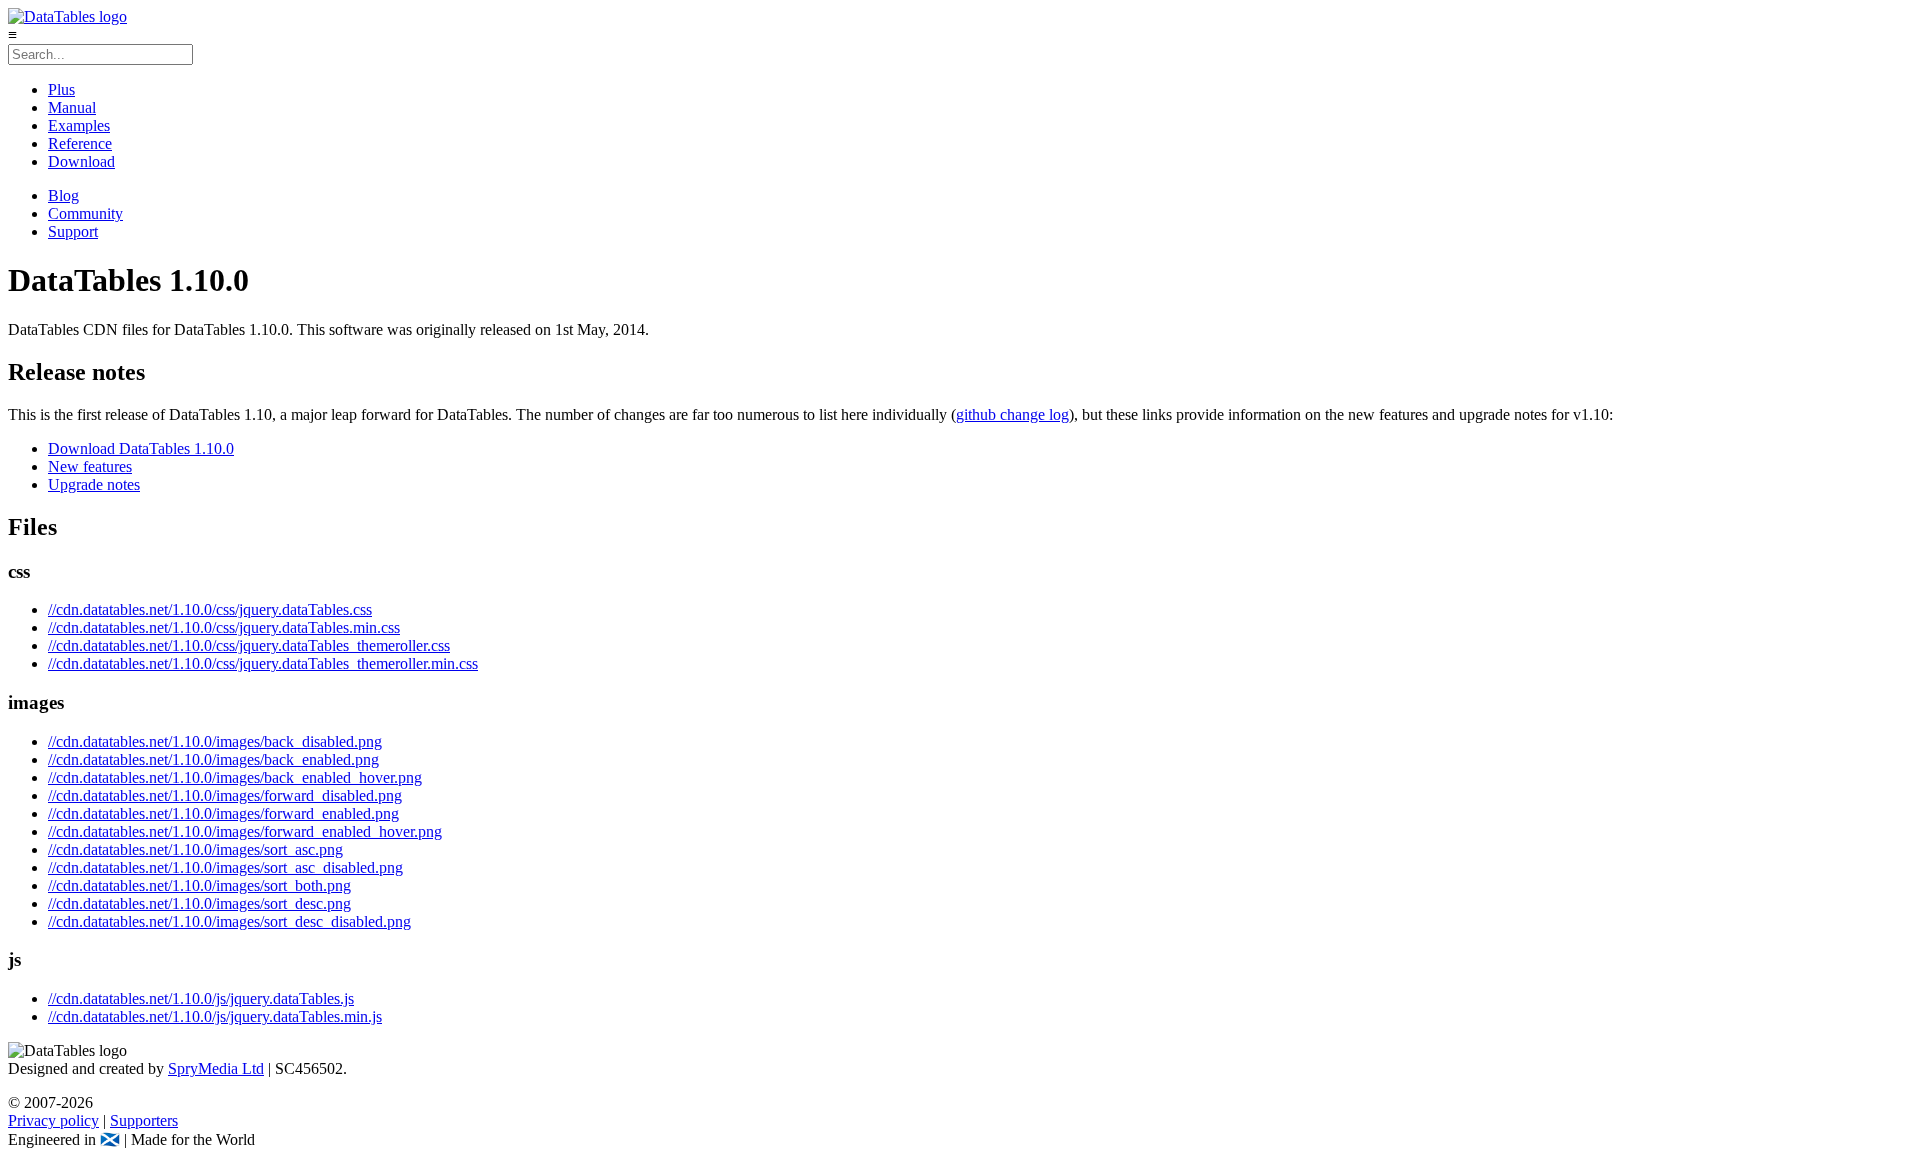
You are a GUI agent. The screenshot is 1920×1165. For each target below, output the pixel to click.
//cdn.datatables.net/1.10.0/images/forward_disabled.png (225, 795)
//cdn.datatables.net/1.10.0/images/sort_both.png (199, 885)
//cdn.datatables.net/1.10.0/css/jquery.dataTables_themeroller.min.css (263, 663)
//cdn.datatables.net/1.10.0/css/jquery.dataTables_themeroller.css (249, 645)
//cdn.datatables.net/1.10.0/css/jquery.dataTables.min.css (224, 627)
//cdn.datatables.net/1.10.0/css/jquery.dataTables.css (210, 609)
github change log (1012, 414)
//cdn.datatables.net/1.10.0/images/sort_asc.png (195, 849)
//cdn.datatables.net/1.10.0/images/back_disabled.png (215, 741)
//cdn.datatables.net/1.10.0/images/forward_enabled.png (223, 813)
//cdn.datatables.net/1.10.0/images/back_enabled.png (213, 759)
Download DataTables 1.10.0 (141, 448)
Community (85, 213)
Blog (63, 195)
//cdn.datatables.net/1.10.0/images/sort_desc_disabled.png (229, 921)
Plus (61, 89)
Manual (72, 107)
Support (73, 231)
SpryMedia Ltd (216, 1068)
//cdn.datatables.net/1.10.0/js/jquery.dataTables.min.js (215, 1016)
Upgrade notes (94, 484)
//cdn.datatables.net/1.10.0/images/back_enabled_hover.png (235, 777)
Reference (80, 143)
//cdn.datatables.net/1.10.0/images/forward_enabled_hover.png (245, 831)
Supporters (144, 1120)
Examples (79, 125)
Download (81, 161)
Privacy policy (53, 1120)
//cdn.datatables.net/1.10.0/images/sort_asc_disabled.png (225, 867)
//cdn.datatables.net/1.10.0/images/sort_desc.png (199, 903)
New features (90, 466)
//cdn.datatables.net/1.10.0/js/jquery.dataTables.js (201, 998)
